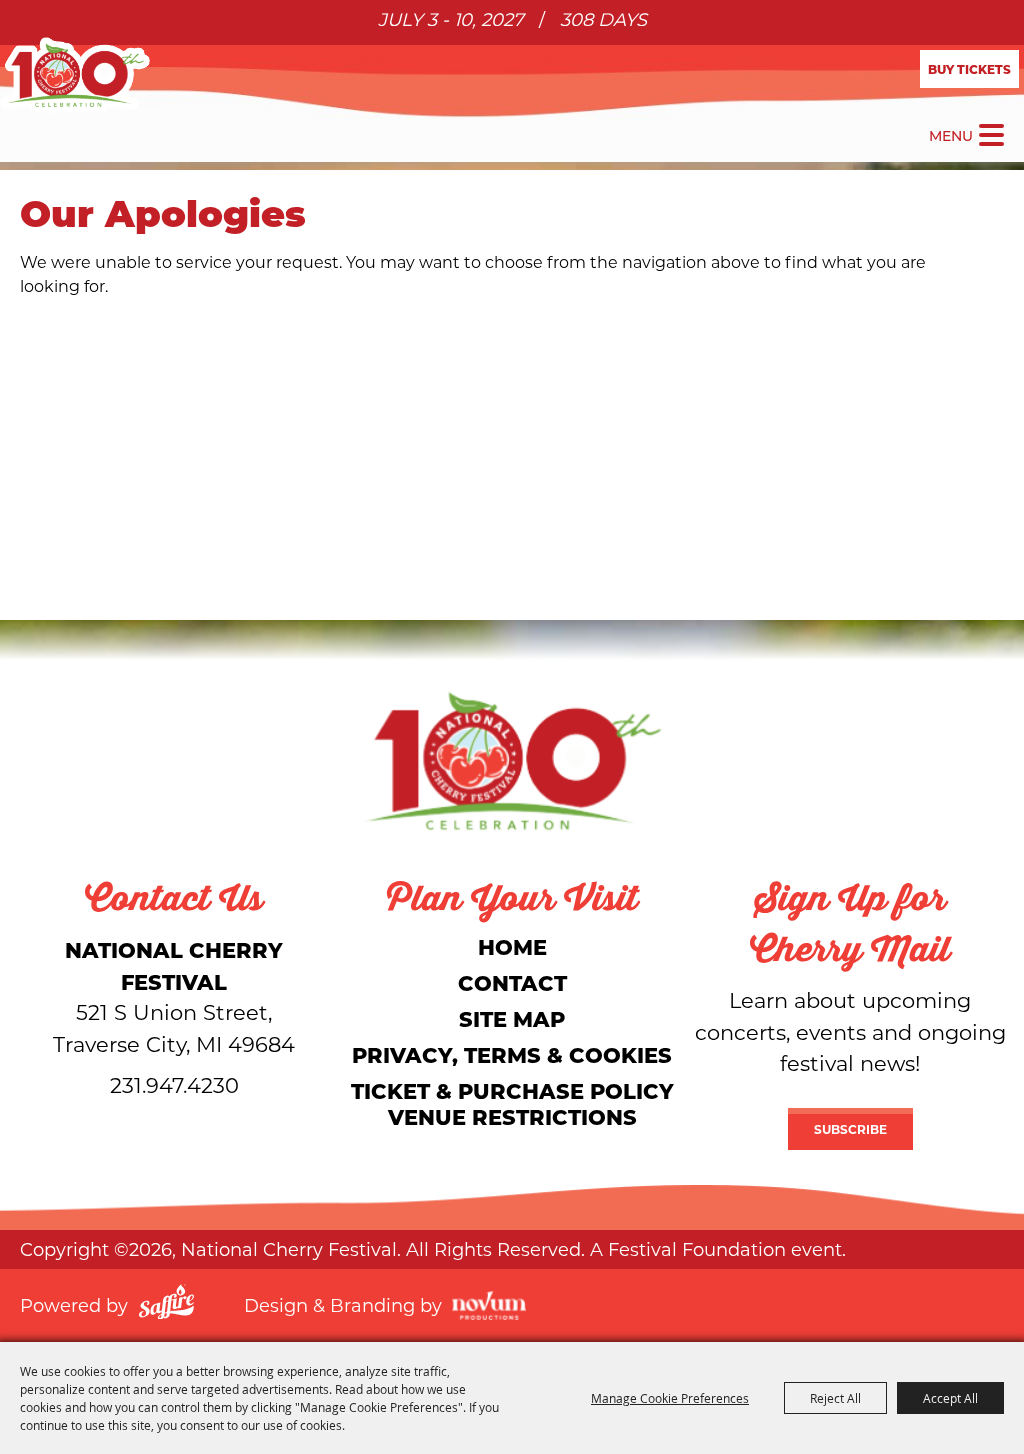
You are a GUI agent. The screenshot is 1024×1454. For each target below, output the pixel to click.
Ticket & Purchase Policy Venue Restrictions (512, 1103)
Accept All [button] (950, 1398)
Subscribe (850, 1129)
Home (512, 946)
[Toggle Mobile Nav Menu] (991, 135)
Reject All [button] (835, 1398)
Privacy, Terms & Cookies (512, 1054)
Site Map (512, 1018)
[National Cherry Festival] (75, 75)
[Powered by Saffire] (166, 1305)
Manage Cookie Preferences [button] (670, 1398)
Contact (512, 982)
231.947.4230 (174, 1085)
